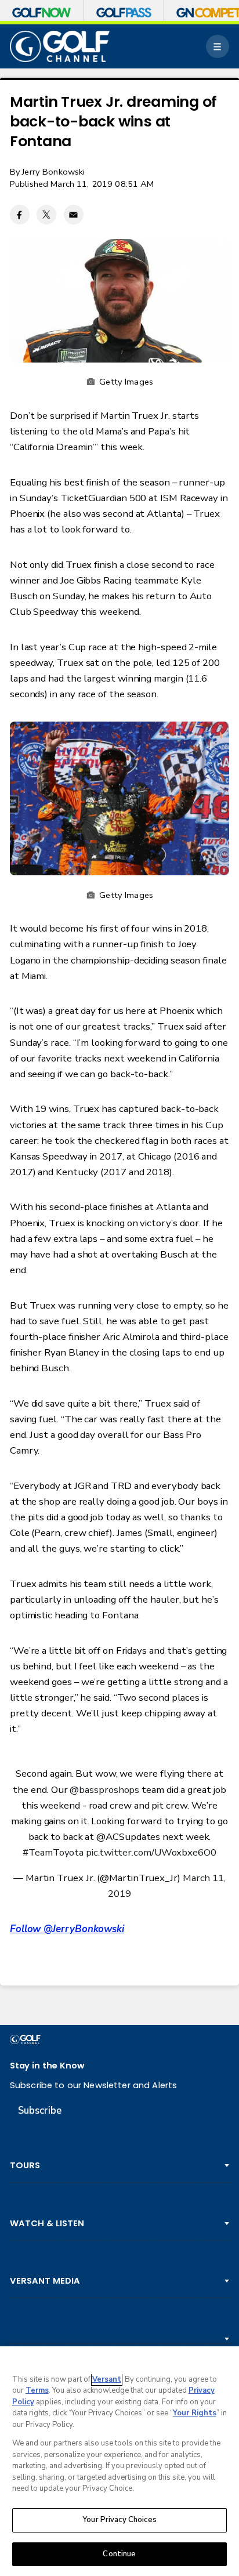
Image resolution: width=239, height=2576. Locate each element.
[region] (119, 2461)
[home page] (60, 46)
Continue (119, 2554)
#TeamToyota (53, 1852)
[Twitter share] (46, 215)
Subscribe (40, 2111)
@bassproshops (104, 1790)
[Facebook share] (20, 215)
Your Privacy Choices (119, 2520)
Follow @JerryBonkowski (67, 1929)
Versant (107, 2379)
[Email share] (74, 215)
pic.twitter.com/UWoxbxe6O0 (151, 1852)
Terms (37, 2390)
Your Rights (195, 2413)
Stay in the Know (47, 2065)
